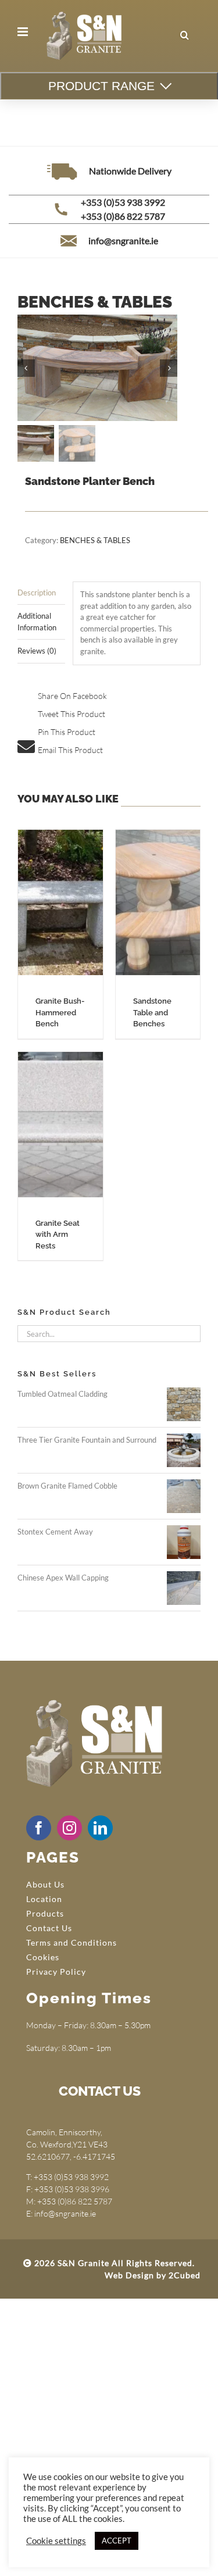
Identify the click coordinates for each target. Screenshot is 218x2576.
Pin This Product (67, 732)
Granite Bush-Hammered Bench (60, 1012)
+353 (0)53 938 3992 (123, 202)
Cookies (43, 1957)
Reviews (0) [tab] (37, 651)
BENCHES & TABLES (95, 540)
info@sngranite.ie (123, 240)
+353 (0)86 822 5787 (123, 216)
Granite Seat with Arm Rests (58, 1235)
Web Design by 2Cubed (153, 2275)
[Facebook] (39, 1828)
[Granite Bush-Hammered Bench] (60, 902)
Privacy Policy (56, 1972)
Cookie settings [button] (56, 2541)
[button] (185, 35)
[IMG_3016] (97, 368)
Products (45, 1913)
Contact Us (49, 1928)
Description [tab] (37, 593)
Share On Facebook (72, 696)
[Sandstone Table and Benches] (158, 902)
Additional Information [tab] (37, 622)
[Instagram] (69, 1828)
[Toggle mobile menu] (24, 32)
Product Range (101, 86)
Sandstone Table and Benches (152, 1012)
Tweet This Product (72, 714)
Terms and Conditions (72, 1942)
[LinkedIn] (100, 1828)
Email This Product (70, 750)
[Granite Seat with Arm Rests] (60, 1125)
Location (44, 1899)
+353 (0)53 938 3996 (72, 2189)
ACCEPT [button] (117, 2541)
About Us (45, 1884)
